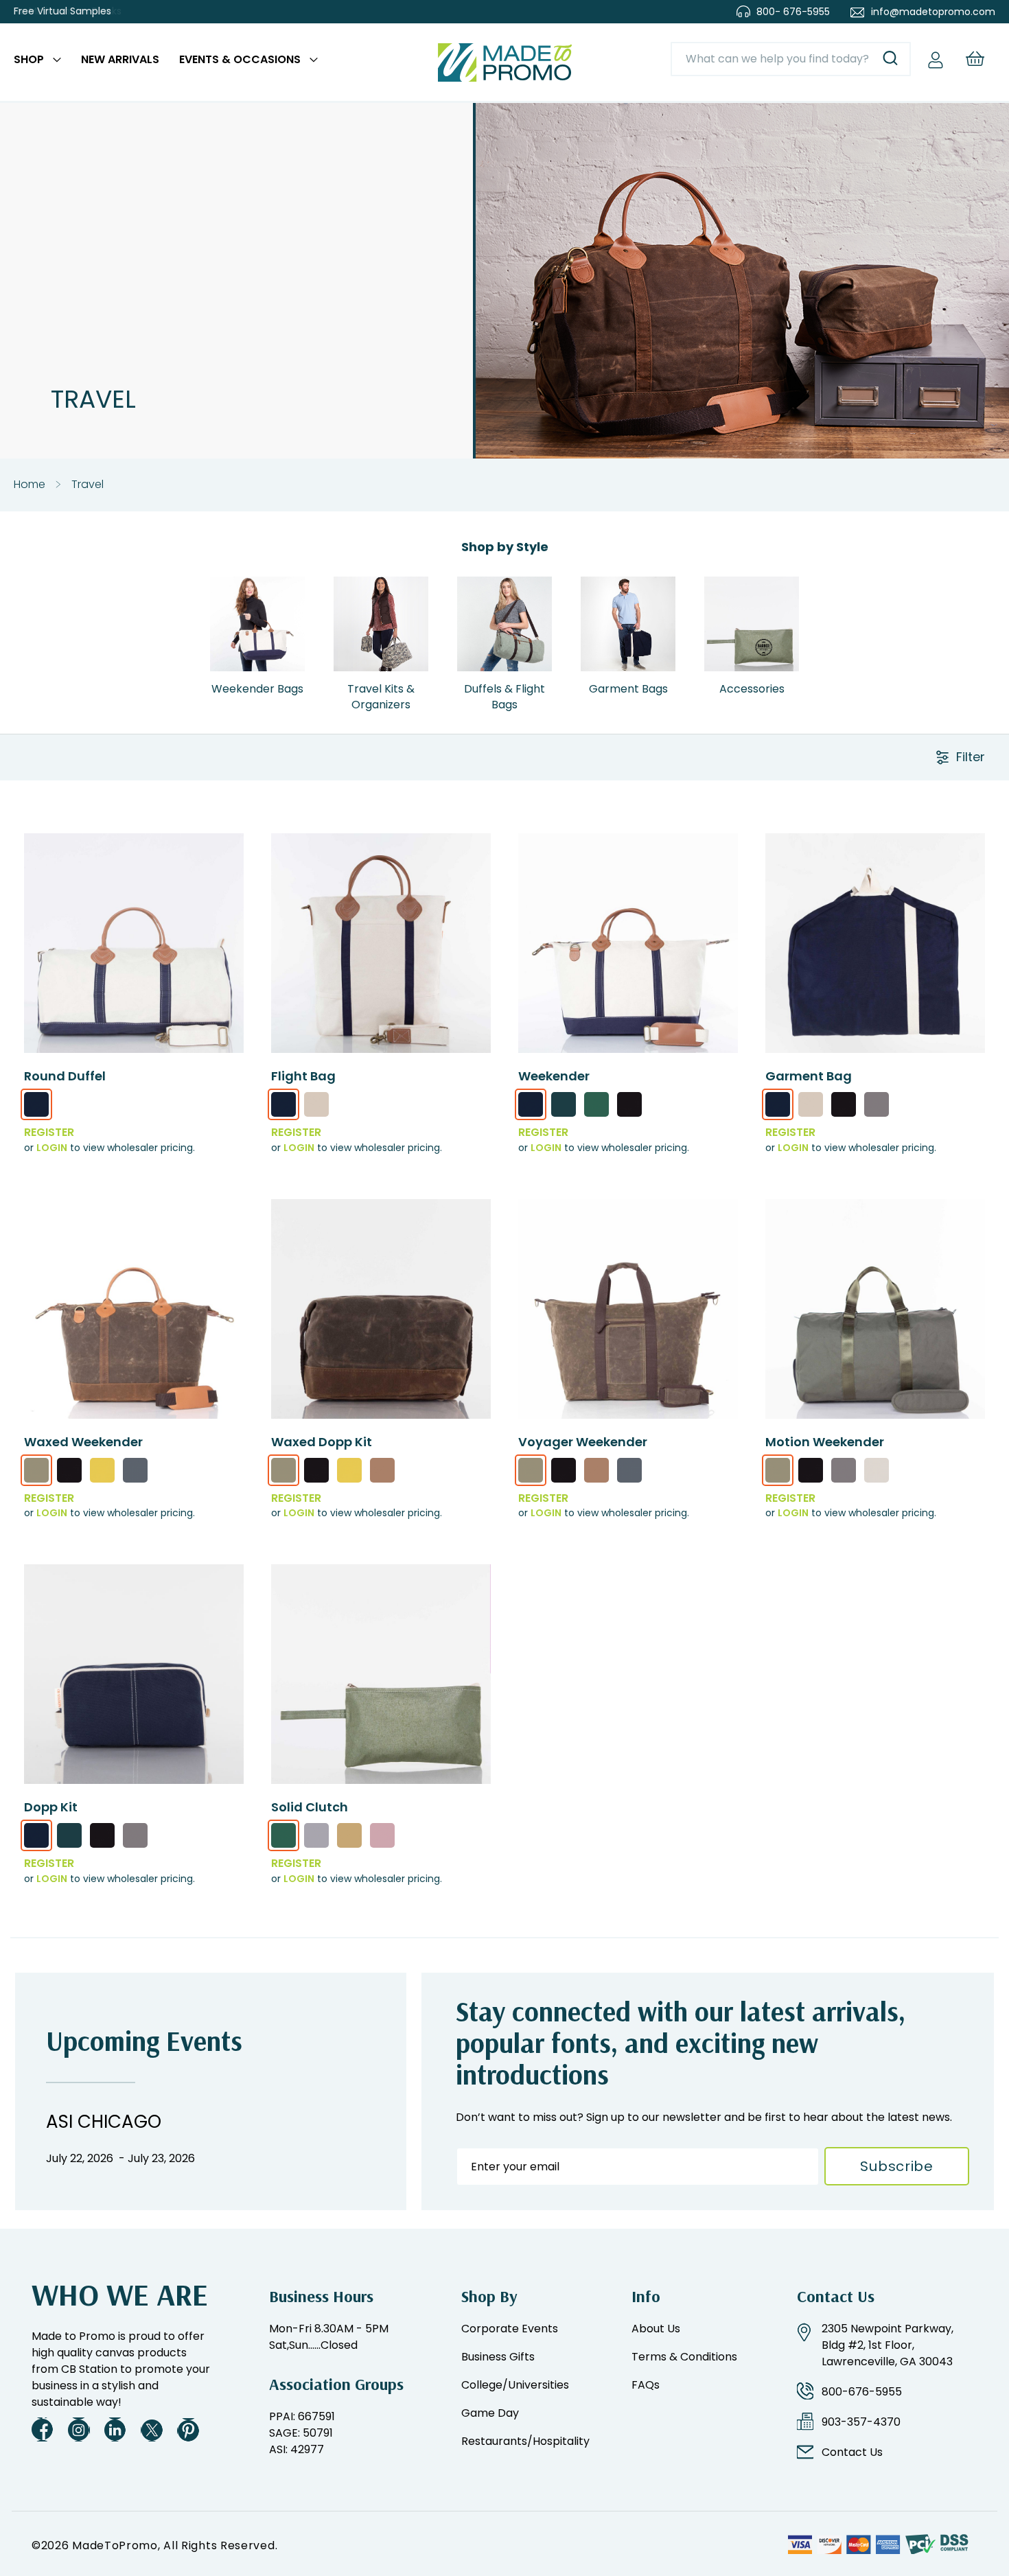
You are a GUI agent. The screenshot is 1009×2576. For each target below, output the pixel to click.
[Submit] (890, 59)
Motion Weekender (825, 1442)
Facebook (43, 2429)
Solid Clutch (310, 1807)
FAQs (646, 2385)
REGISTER (49, 1132)
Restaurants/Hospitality (525, 2441)
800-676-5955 (862, 2392)
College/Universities (515, 2385)
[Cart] (975, 59)
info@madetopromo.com (933, 12)
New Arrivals (120, 59)
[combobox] (791, 59)
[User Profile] (936, 59)
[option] (36, 1104)
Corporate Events (510, 2329)
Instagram (79, 2429)
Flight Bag (303, 1076)
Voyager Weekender (583, 1442)
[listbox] (134, 1109)
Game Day (490, 2413)
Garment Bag (809, 1076)
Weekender (554, 1076)
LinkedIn (115, 2429)
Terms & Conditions (684, 2357)
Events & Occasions (240, 59)
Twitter (152, 2429)
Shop (29, 59)
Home (30, 484)
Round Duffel (65, 1076)
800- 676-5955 (793, 12)
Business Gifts (498, 2357)
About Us (656, 2329)
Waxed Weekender (83, 1442)
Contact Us (852, 2452)
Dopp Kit (51, 1807)
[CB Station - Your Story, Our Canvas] (505, 62)
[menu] (166, 62)
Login (52, 1148)
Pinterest (188, 2429)
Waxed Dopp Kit (322, 1442)
